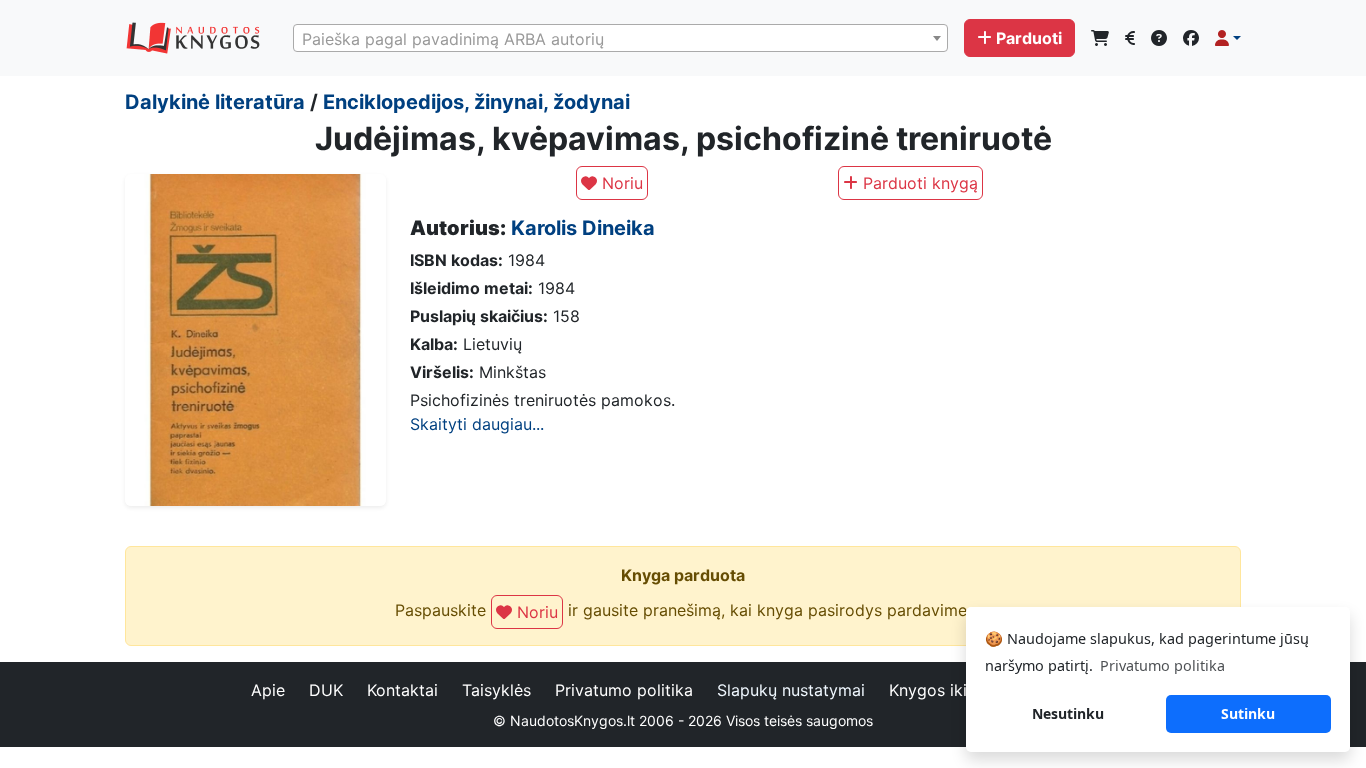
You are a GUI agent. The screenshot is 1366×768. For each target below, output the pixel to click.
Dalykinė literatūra (215, 102)
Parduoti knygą (918, 183)
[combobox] (620, 38)
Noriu (620, 183)
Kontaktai (402, 690)
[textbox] (620, 39)
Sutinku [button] (1248, 713)
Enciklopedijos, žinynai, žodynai (476, 102)
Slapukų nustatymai (791, 690)
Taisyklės (496, 690)
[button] (1228, 38)
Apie (268, 690)
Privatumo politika (624, 690)
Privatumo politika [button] (1162, 665)
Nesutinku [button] (1068, 713)
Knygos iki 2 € (943, 690)
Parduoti (1029, 38)
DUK (326, 690)
